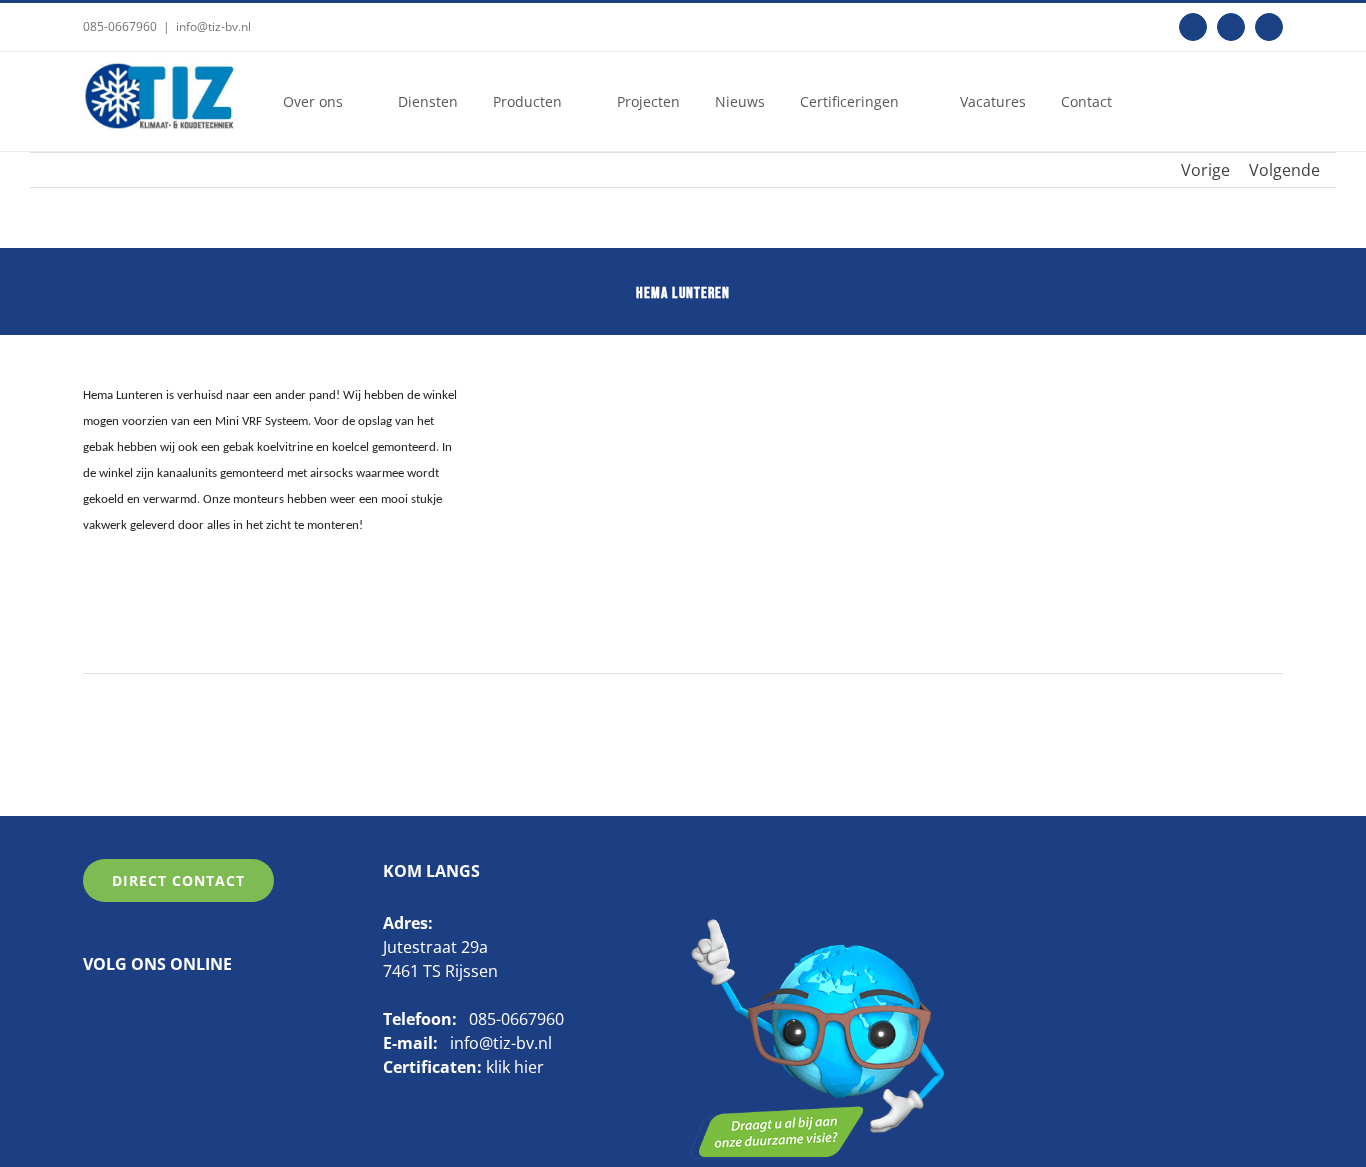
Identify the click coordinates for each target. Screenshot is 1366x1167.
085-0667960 (120, 26)
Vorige (1205, 170)
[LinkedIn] (122, 1015)
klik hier (515, 1067)
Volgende (1284, 170)
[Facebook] (91, 1015)
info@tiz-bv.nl (213, 26)
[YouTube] (153, 1015)
